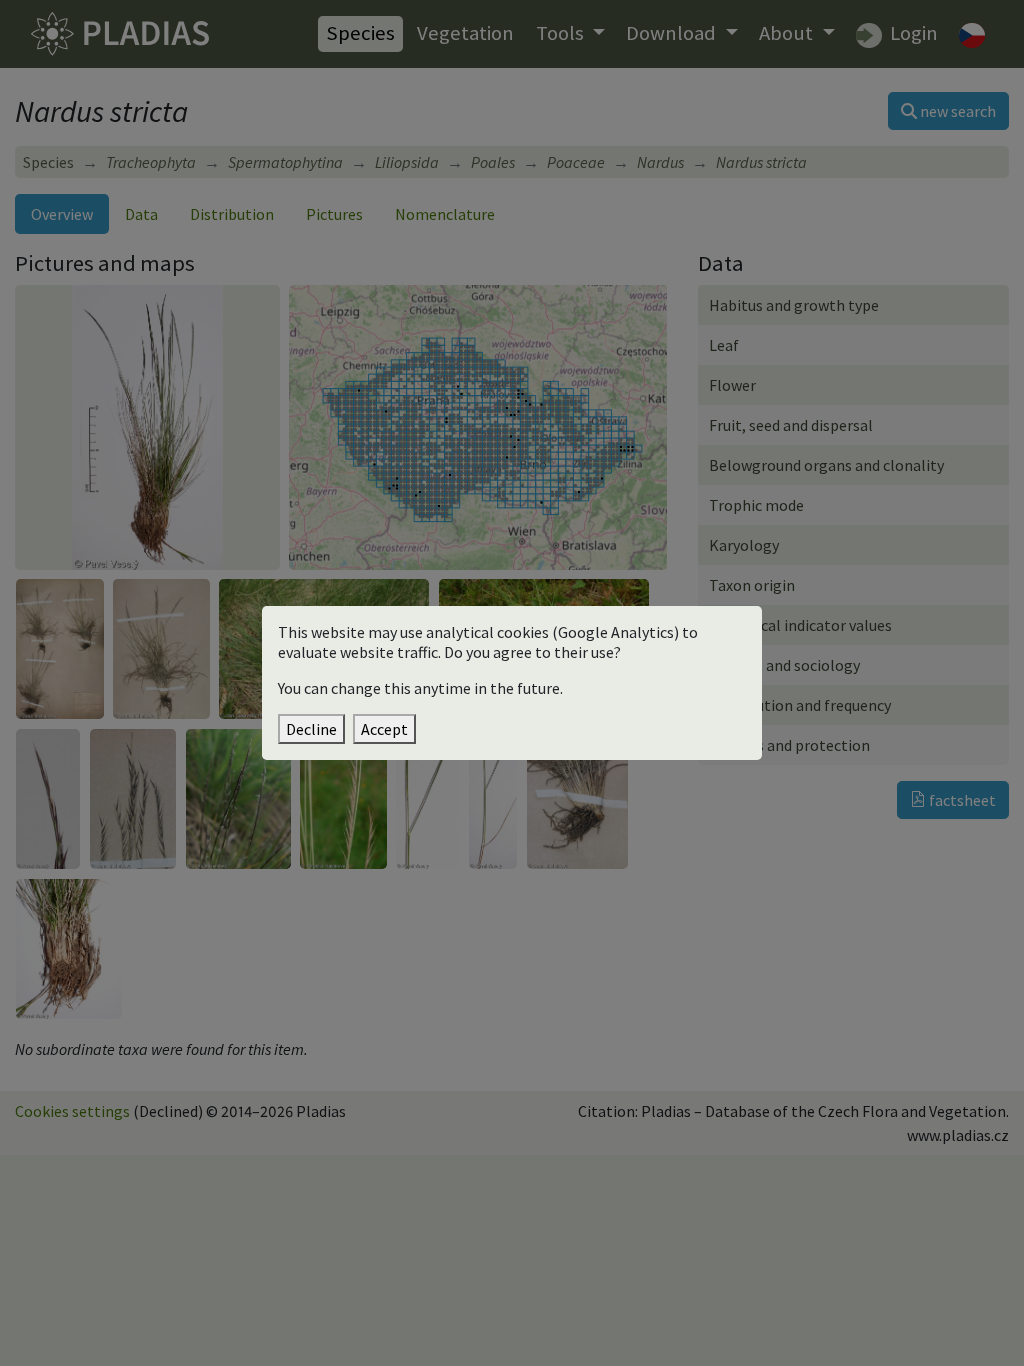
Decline (311, 729)
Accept (384, 729)
